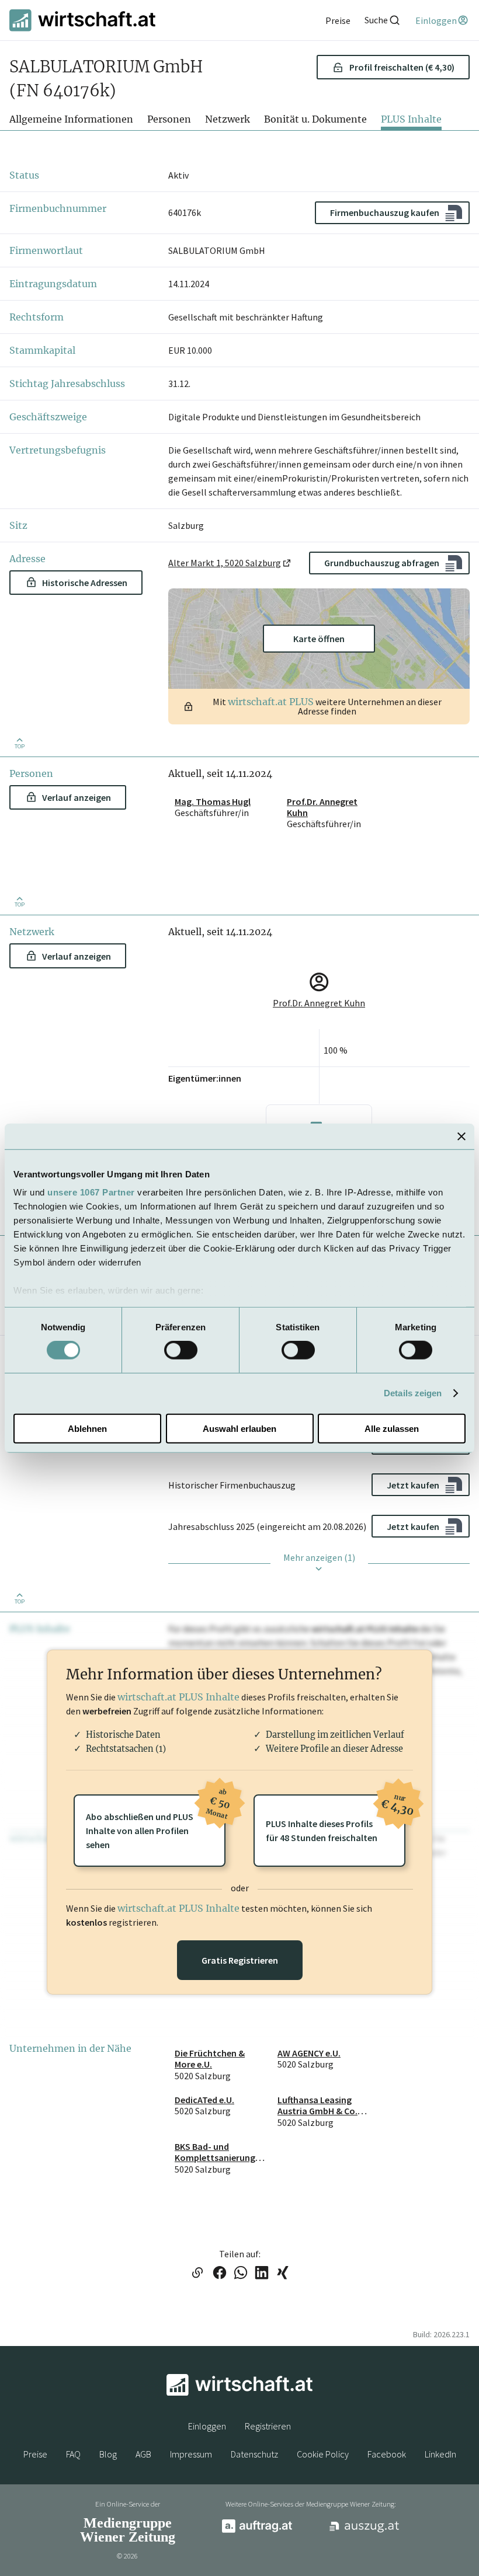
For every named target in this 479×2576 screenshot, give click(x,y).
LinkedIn (440, 2454)
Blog (108, 2454)
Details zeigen (413, 1393)
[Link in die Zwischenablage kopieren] (197, 2274)
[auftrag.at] (257, 2530)
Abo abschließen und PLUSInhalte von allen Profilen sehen (156, 1822)
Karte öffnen (319, 639)
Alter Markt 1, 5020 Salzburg (225, 563)
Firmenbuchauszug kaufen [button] (385, 212)
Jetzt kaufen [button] (413, 1485)
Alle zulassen (392, 1429)
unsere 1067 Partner (91, 1192)
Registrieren (268, 2426)
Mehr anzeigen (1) (319, 1557)
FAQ (73, 2454)
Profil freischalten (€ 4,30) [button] (402, 67)
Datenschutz (254, 2454)
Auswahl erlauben (239, 1429)
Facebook (387, 2454)
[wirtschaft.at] (82, 20)
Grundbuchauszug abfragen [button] (382, 563)
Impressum (191, 2454)
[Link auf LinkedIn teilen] (262, 2274)
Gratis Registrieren (240, 1960)
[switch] (181, 1350)
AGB (143, 2454)
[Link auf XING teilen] (283, 2274)
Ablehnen (87, 1429)
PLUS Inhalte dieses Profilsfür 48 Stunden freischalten (336, 1819)
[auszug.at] (365, 2530)
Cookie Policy (323, 2454)
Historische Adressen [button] (85, 583)
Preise (35, 2454)
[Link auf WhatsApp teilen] (241, 2274)
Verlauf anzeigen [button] (77, 797)
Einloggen (207, 2426)
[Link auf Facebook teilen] (220, 2274)
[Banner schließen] (461, 1136)
